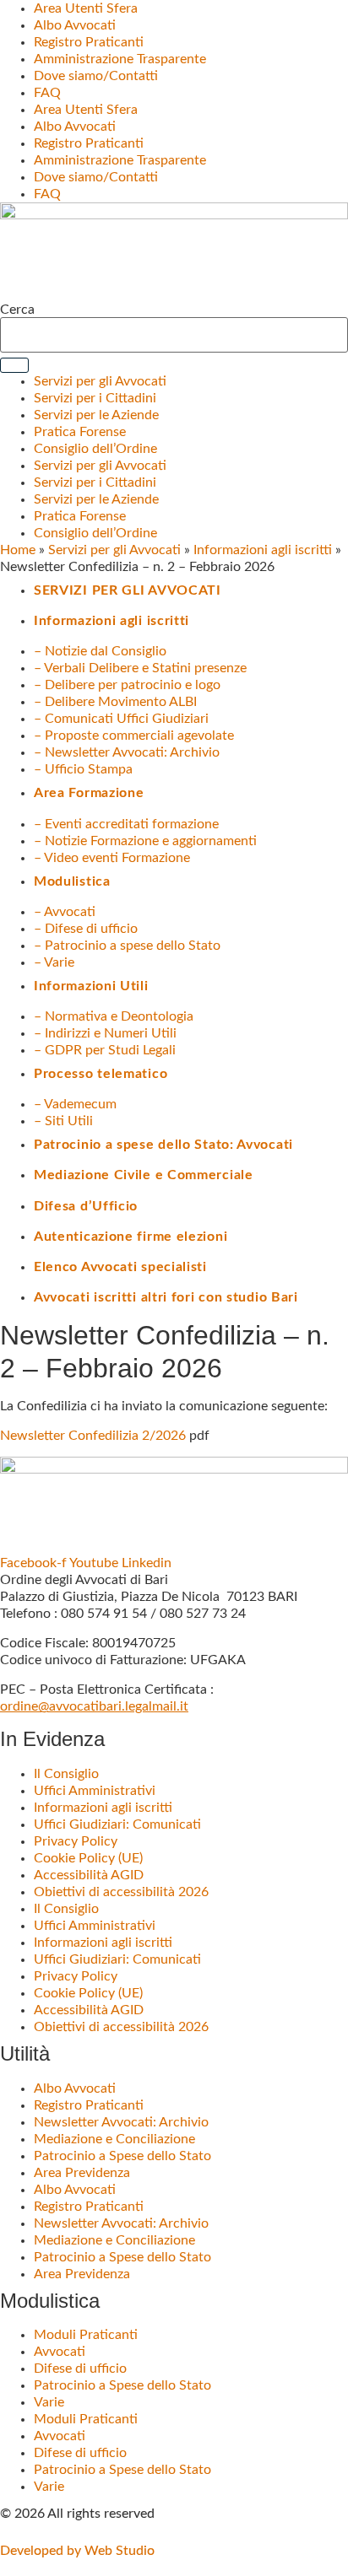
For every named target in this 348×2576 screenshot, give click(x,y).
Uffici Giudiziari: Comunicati (117, 1824)
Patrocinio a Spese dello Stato (122, 2156)
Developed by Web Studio (77, 2551)
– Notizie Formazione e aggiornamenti (145, 841)
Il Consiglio (66, 1774)
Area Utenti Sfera (86, 8)
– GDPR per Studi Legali (105, 1050)
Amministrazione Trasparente (120, 59)
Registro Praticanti (89, 42)
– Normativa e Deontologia (114, 1016)
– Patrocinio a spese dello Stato (127, 946)
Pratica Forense (80, 432)
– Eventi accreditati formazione (126, 824)
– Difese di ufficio (86, 929)
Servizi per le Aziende (96, 415)
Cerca (17, 310)
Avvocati (60, 2352)
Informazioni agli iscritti (263, 550)
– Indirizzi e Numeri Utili (105, 1033)
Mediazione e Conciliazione (114, 2139)
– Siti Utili (63, 1121)
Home (18, 550)
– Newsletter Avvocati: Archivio (127, 752)
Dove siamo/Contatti (96, 76)
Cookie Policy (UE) (88, 1858)
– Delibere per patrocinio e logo (127, 685)
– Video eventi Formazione (112, 858)
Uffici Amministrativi (95, 1791)
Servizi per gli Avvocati (100, 381)
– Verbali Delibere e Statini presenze (140, 668)
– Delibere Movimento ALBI (115, 702)
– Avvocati (65, 912)
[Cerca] (14, 365)
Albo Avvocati (75, 25)
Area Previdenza (82, 2173)
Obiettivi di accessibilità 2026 (121, 1892)
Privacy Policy (76, 1841)
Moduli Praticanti (86, 2335)
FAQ (47, 93)
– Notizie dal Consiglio (100, 651)
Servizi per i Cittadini (95, 398)
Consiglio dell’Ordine (95, 449)
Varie (49, 2402)
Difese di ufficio (80, 2369)
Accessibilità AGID (89, 1875)
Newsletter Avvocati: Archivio (121, 2122)
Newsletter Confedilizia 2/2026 (93, 1436)
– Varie (54, 962)
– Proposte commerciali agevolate (134, 736)
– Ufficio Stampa (83, 769)
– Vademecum (75, 1104)
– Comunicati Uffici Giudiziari (121, 719)
